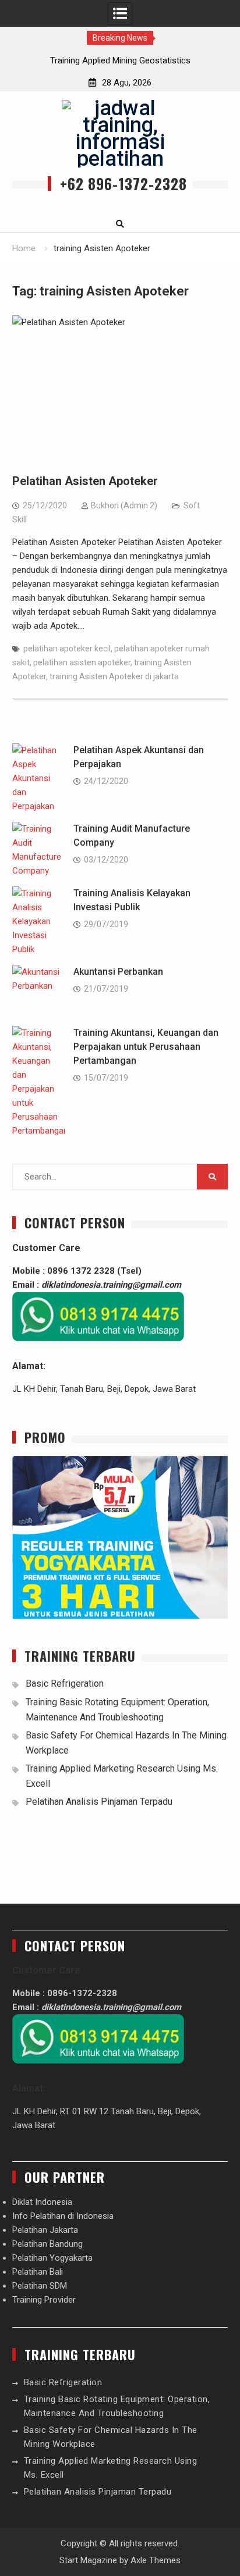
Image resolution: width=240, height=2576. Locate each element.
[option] (120, 60)
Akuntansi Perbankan (118, 972)
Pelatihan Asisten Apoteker (85, 481)
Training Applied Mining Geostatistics (120, 60)
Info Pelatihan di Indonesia (63, 2216)
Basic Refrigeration (65, 1684)
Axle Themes (156, 2560)
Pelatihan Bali (38, 2272)
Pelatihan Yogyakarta (52, 2258)
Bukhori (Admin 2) (124, 505)
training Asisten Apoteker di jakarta (114, 676)
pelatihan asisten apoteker (82, 662)
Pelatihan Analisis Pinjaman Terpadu (99, 1802)
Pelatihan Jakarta (45, 2230)
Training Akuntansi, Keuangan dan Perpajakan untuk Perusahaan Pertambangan (146, 1047)
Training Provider (44, 2300)
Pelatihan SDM (40, 2286)
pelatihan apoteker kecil (67, 649)
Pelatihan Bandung (47, 2244)
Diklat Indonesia (42, 2202)
